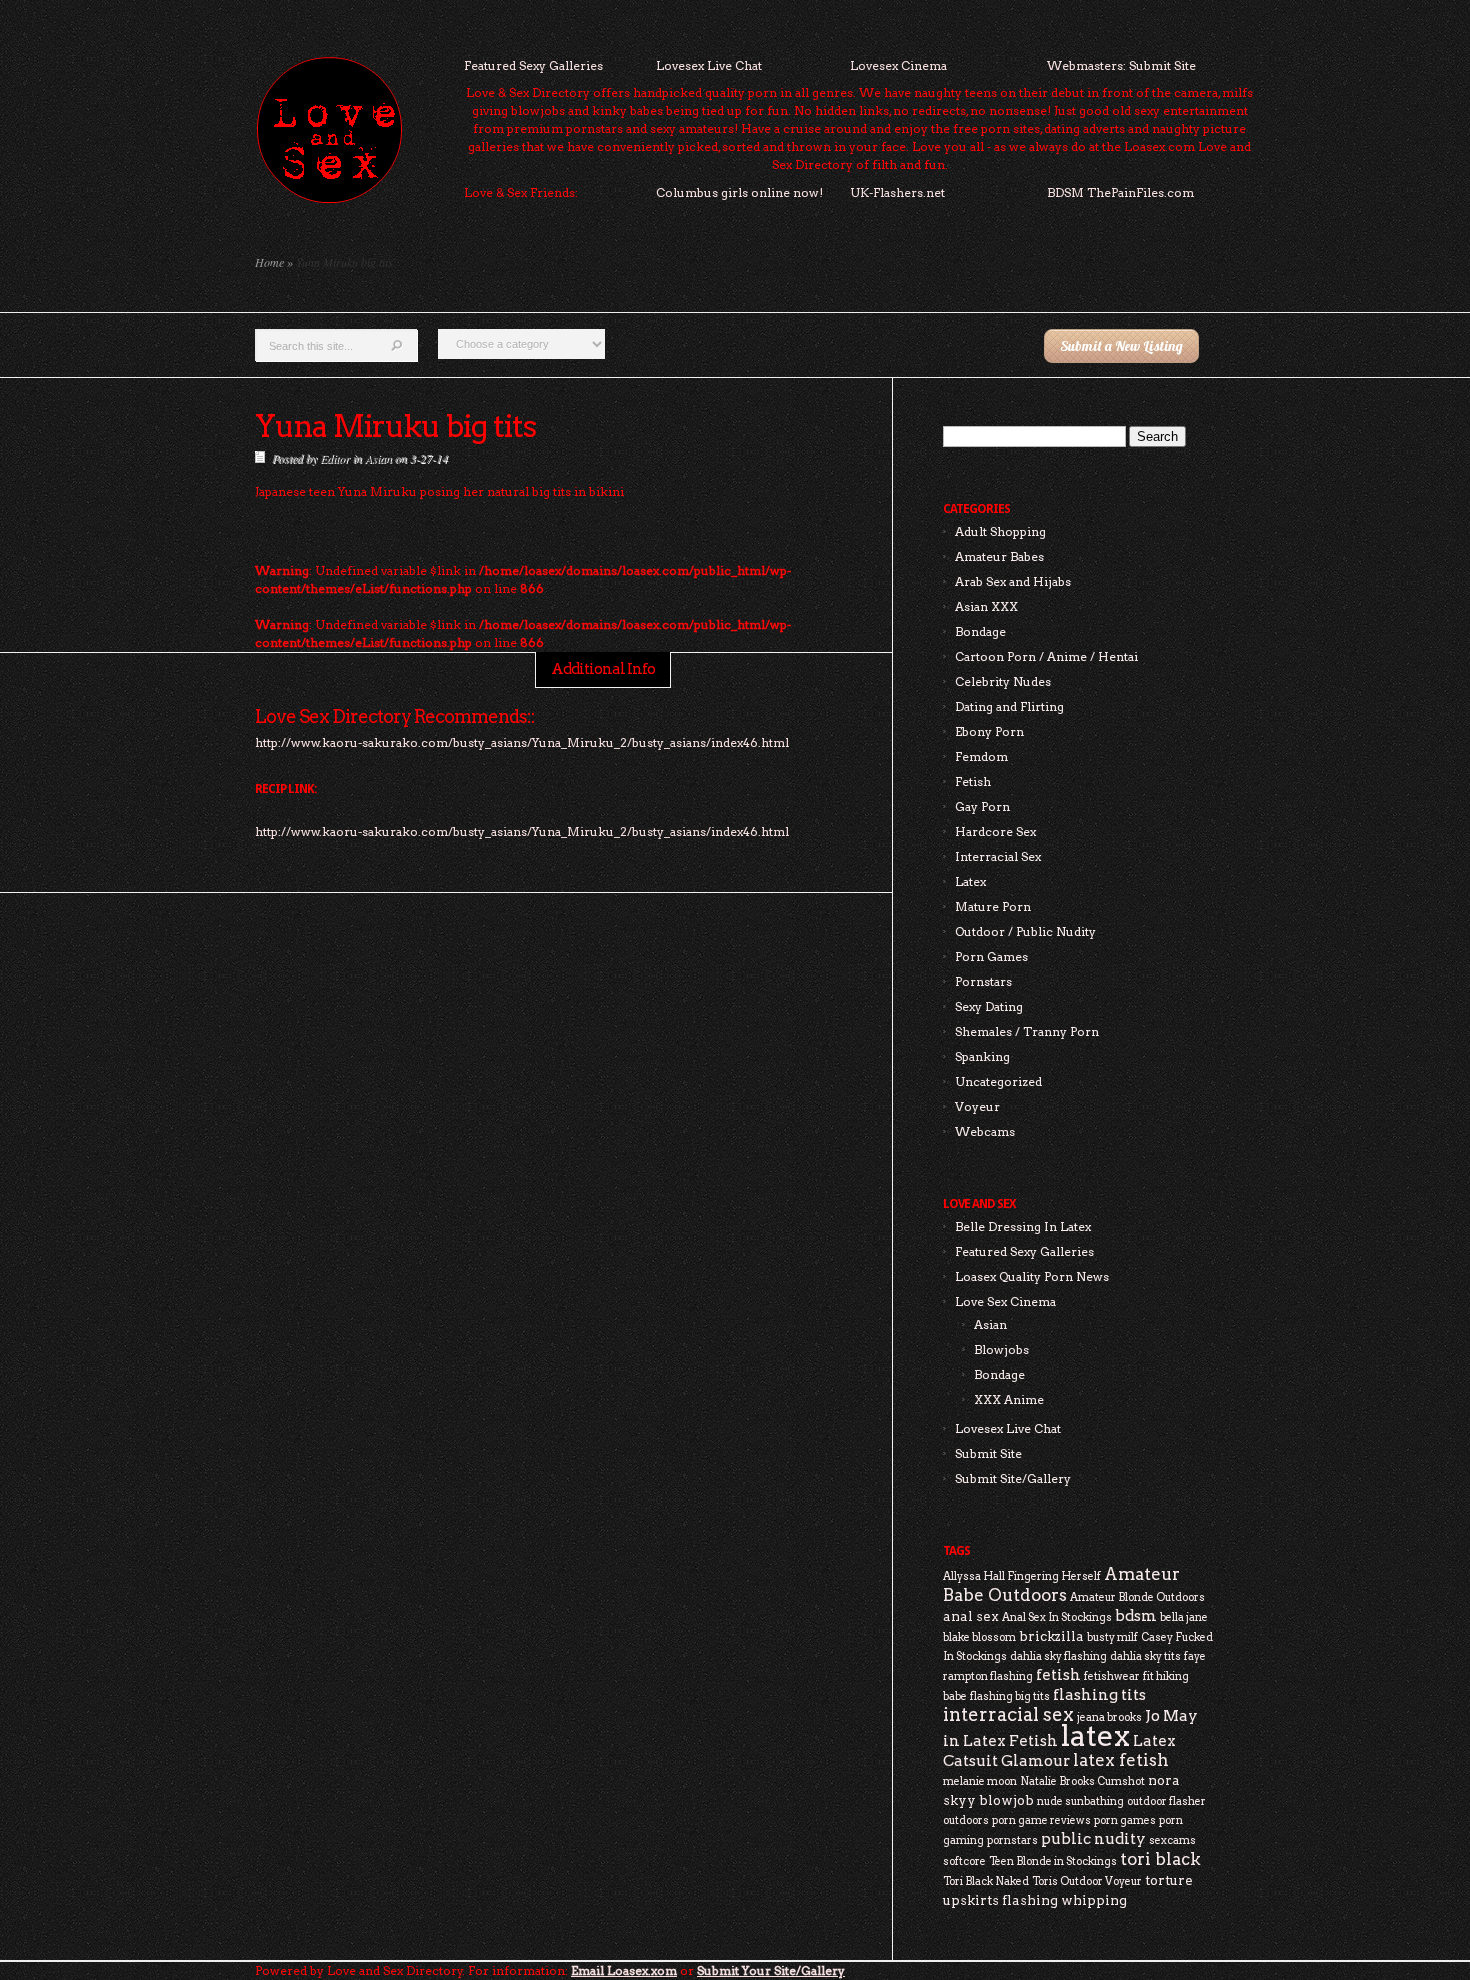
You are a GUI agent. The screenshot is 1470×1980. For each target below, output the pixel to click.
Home (269, 262)
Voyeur (977, 1106)
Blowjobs (1001, 1349)
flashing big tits (1010, 1696)
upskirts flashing (1000, 1900)
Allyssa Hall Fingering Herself (1022, 1576)
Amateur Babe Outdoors (1061, 1584)
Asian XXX (986, 606)
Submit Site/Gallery (1013, 1478)
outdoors (966, 1820)
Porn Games (991, 956)
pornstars (1012, 1840)
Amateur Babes (999, 556)
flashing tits (1099, 1694)
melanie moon (980, 1781)
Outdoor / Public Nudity (1025, 931)
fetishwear (1112, 1676)
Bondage (980, 631)
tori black (1160, 1859)
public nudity (1093, 1838)
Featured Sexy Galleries (533, 65)
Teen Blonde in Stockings (1053, 1861)
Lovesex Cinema (898, 65)
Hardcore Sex (995, 831)
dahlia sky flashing (1058, 1656)
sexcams (1172, 1840)
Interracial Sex (998, 856)
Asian (378, 458)
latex (1095, 1735)
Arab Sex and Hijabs (1013, 581)
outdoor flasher (1166, 1801)
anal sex (971, 1616)
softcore (964, 1861)
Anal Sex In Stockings (1057, 1617)
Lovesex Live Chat (709, 65)
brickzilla (1051, 1636)
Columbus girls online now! (739, 192)
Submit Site (988, 1453)
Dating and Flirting (1009, 706)
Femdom (981, 756)
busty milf (1112, 1637)
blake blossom (979, 1637)
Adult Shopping (1000, 531)
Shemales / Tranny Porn (1027, 1031)
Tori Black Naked (986, 1881)
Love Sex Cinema (1005, 1301)
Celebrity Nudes (1003, 681)
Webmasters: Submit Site (1121, 65)
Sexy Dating (989, 1006)
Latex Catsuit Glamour (1059, 1750)
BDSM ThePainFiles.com (1120, 192)
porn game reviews (1041, 1820)
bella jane (1184, 1617)
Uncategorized (998, 1081)
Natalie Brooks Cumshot (1082, 1781)
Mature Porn (993, 906)
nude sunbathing (1080, 1801)
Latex (970, 881)
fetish (1058, 1674)
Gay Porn (982, 806)
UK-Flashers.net (897, 192)
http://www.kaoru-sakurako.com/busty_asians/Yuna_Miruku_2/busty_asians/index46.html (522, 831)
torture (1169, 1880)
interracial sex (1008, 1714)
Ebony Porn (989, 731)
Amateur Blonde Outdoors (1137, 1597)
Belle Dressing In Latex (1023, 1226)
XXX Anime (1009, 1399)
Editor (335, 458)
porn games (1125, 1820)
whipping (1094, 1900)
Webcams (985, 1131)
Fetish (973, 781)
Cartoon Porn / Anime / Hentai (1046, 656)
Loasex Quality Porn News (1032, 1276)
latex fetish (1121, 1760)
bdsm (1136, 1615)
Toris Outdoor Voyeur (1087, 1881)
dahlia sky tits (1145, 1656)
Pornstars (983, 981)
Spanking (982, 1056)
